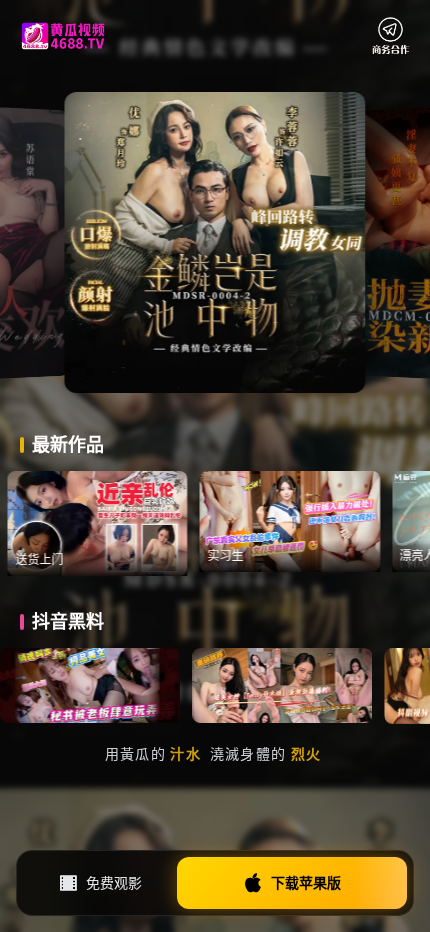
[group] (124, 523)
